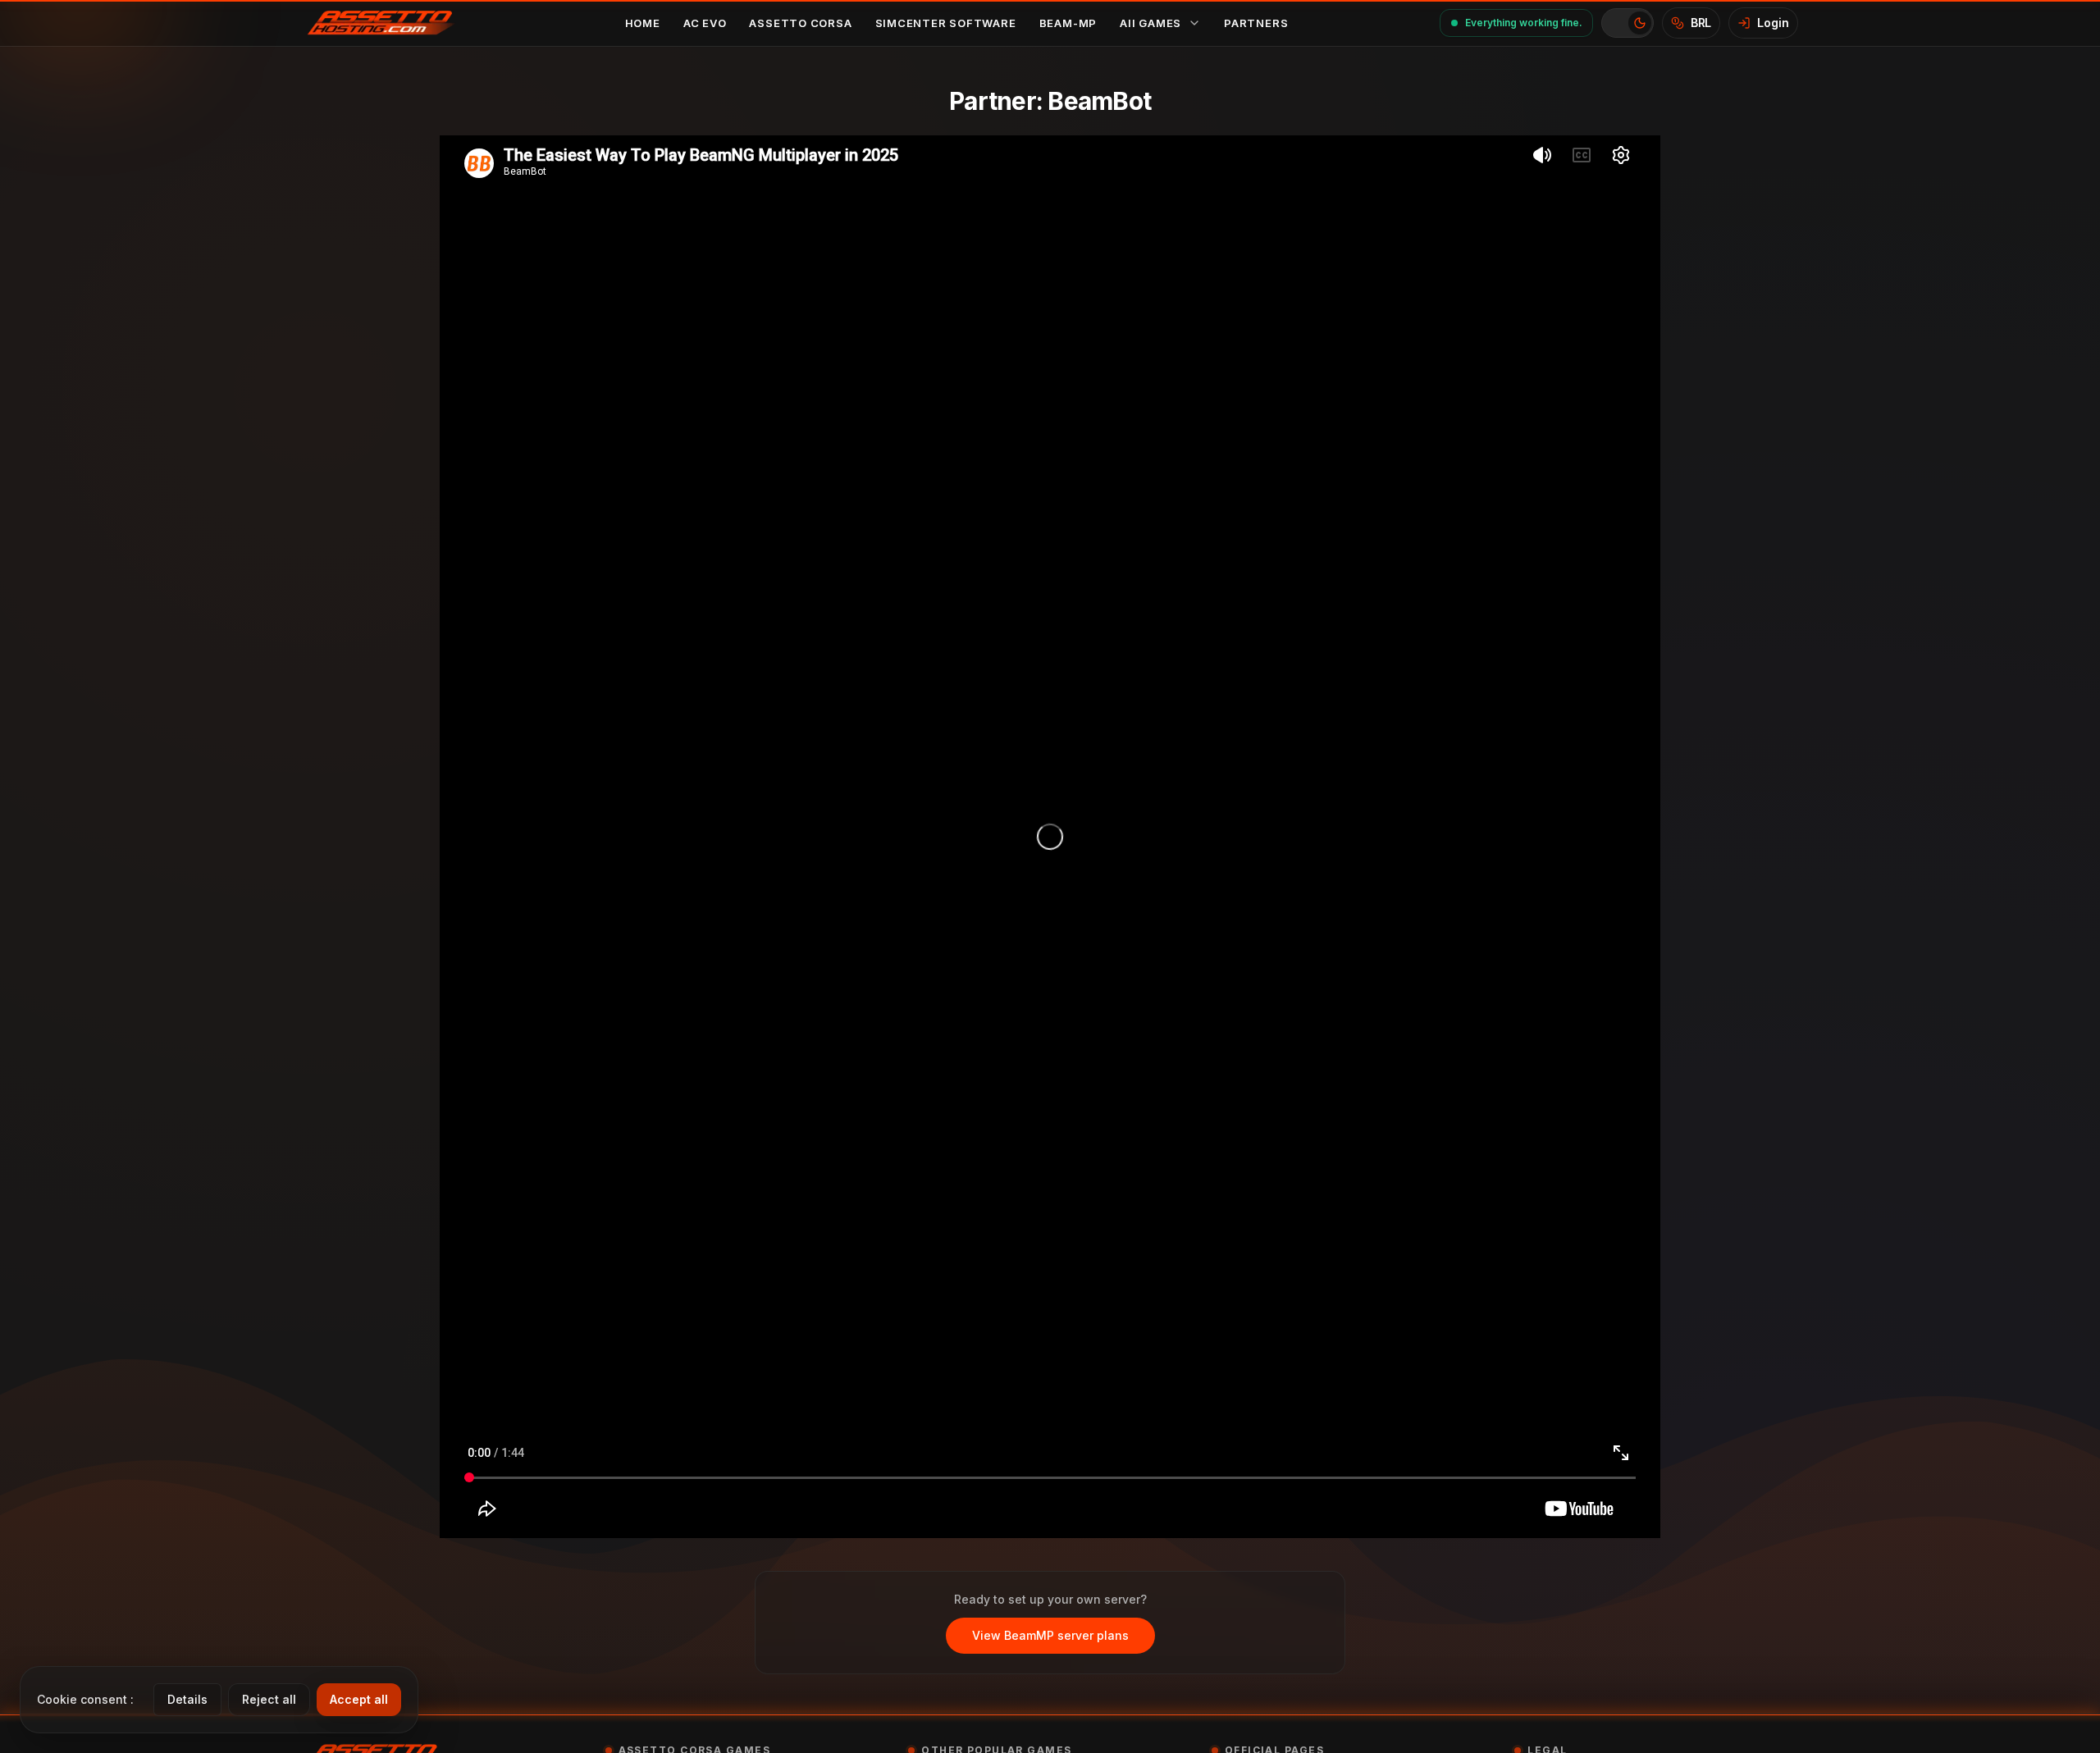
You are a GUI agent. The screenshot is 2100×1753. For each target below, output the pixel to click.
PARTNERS (1256, 23)
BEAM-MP (1068, 23)
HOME (643, 23)
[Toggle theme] (1627, 23)
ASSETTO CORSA (800, 23)
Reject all (269, 1699)
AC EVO (705, 23)
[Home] (388, 23)
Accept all (359, 1699)
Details (187, 1699)
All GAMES (1150, 23)
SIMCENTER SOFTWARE (946, 23)
